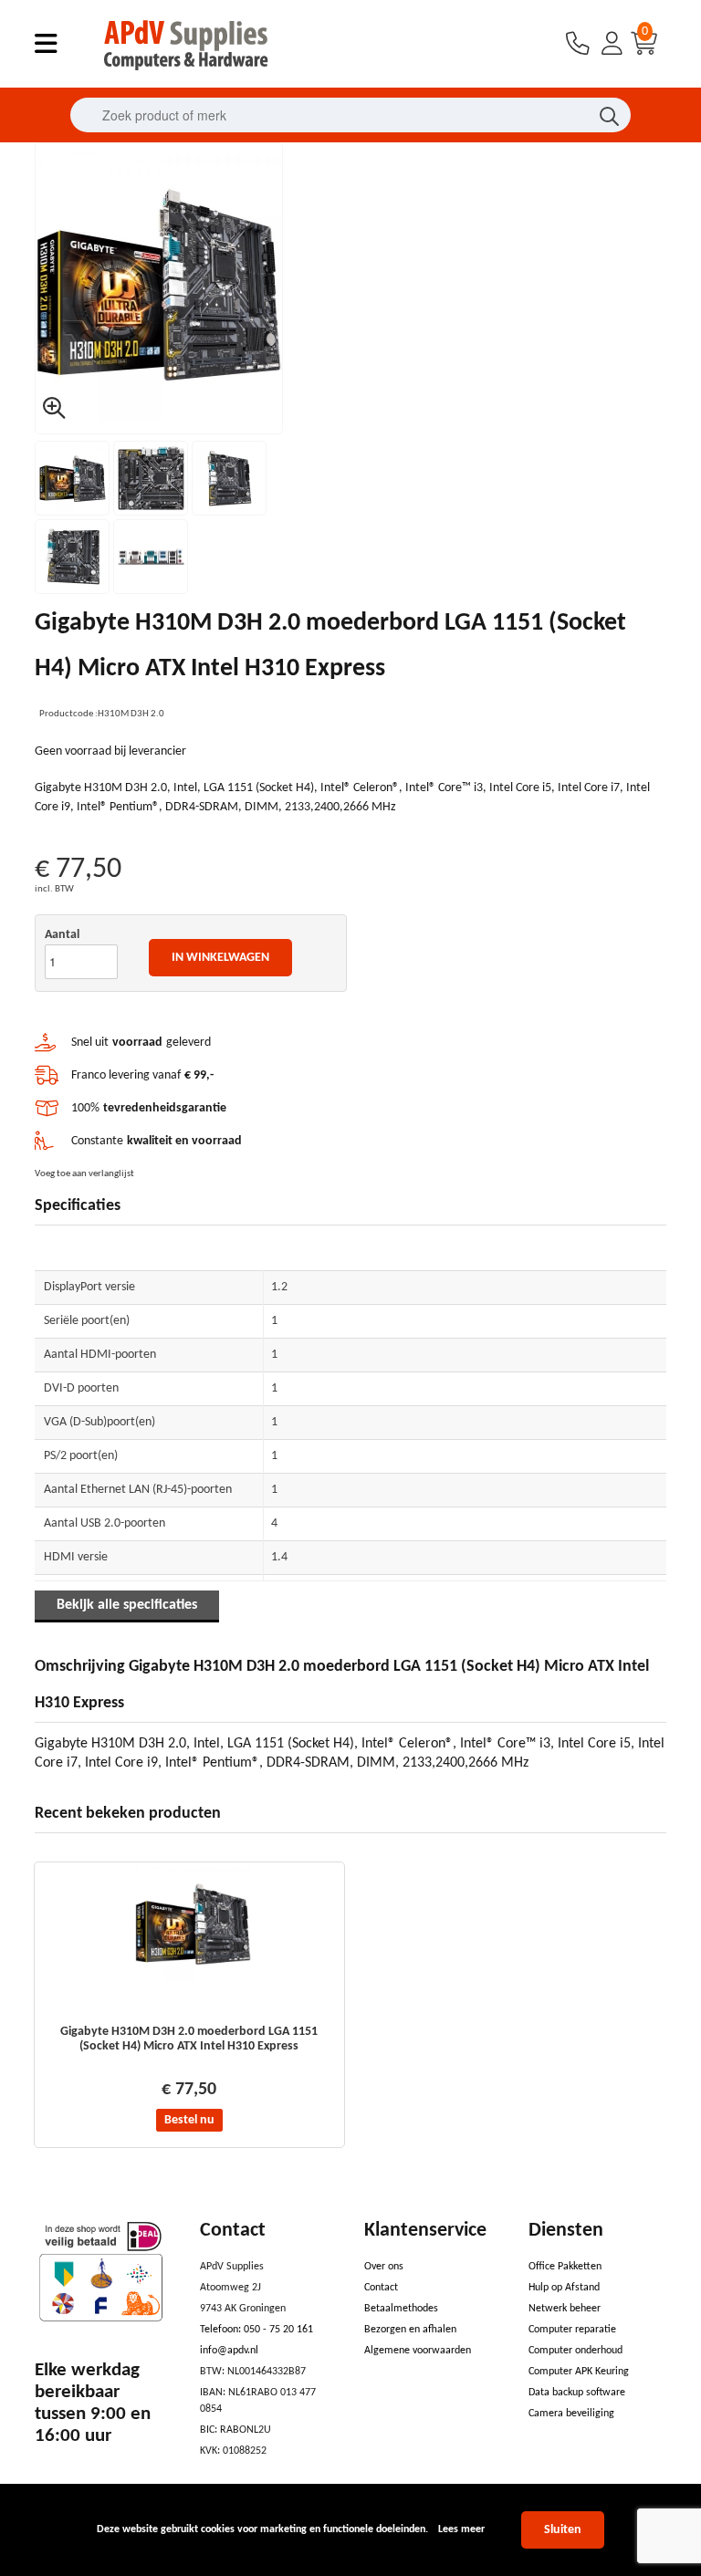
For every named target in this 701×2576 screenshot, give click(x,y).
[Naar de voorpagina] (188, 75)
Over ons (384, 2267)
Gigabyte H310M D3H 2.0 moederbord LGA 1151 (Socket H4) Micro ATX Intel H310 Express (189, 2039)
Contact (381, 2288)
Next (258, 288)
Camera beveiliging (571, 2414)
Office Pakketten (565, 2267)
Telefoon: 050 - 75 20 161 (256, 2330)
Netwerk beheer (565, 2309)
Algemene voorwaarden (418, 2351)
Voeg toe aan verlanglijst (84, 1174)
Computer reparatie (572, 2330)
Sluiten (563, 2530)
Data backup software (577, 2393)
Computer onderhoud (575, 2351)
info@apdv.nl (229, 2351)
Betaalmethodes (401, 2309)
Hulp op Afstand (564, 2288)
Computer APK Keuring (579, 2372)
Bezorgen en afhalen (410, 2330)
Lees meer (461, 2529)
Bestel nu (189, 2120)
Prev (59, 288)
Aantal (62, 935)
